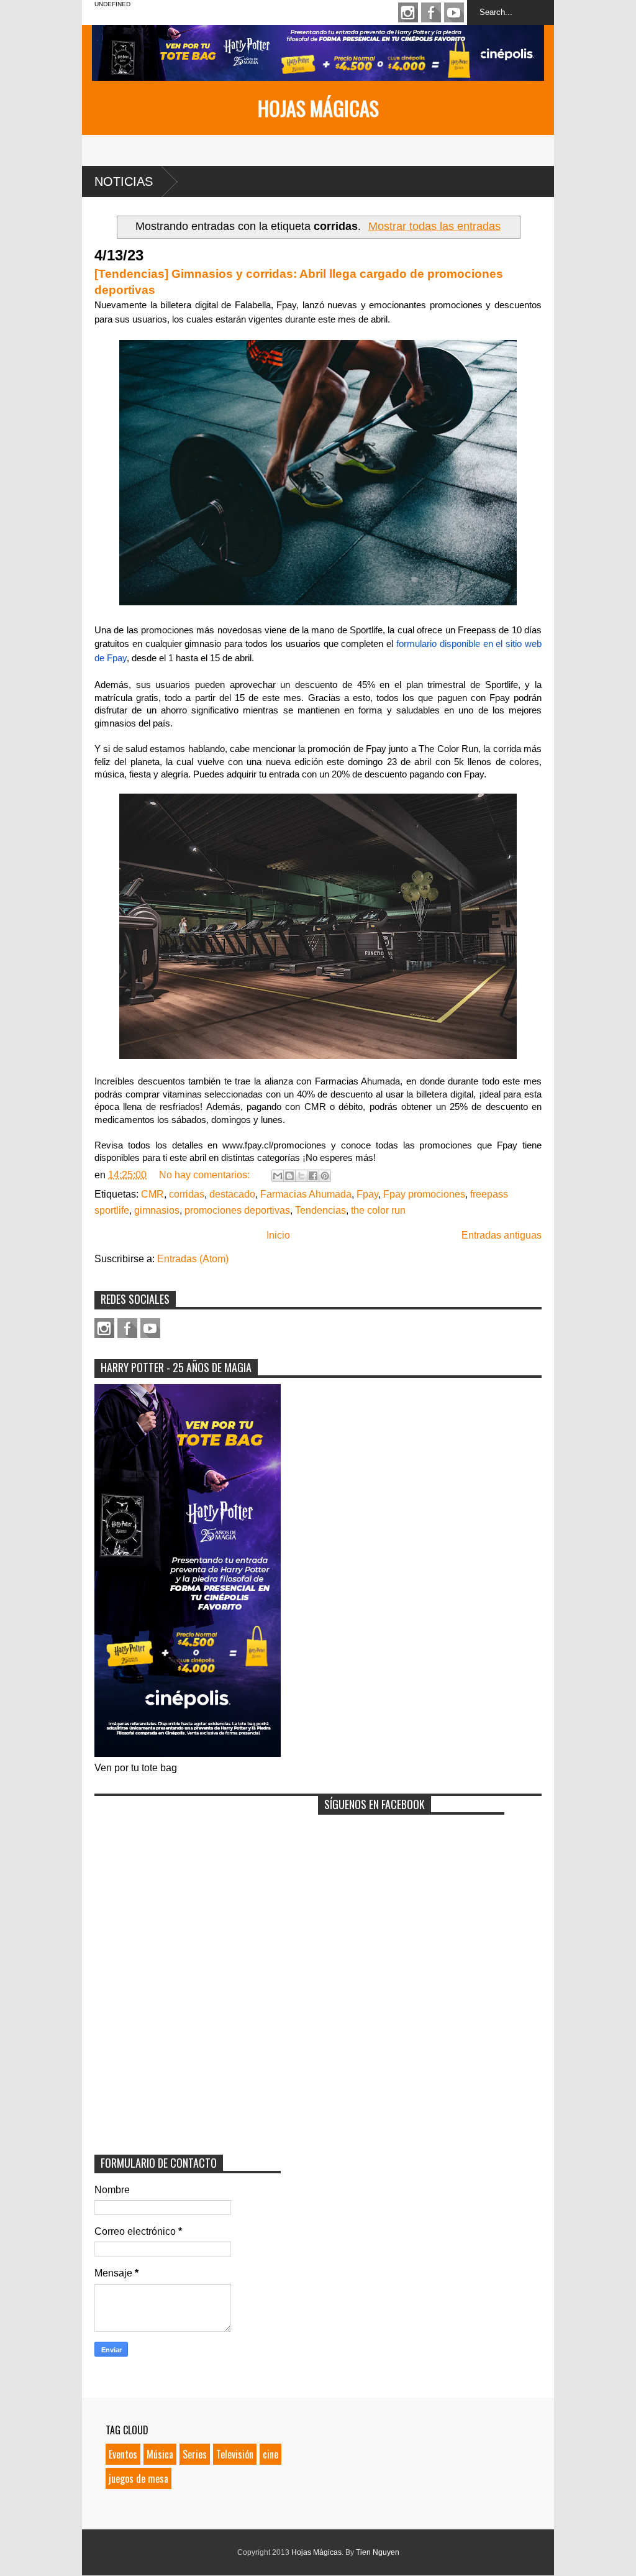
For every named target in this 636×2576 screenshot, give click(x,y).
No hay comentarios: (206, 1175)
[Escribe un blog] (289, 1176)
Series (195, 2454)
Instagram (408, 12)
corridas (187, 1194)
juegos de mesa (139, 2478)
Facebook (431, 12)
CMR (152, 1194)
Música (160, 2454)
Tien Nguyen (378, 2552)
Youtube (454, 12)
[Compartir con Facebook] (313, 1176)
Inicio (278, 1235)
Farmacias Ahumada (306, 1194)
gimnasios (157, 1210)
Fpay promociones (424, 1194)
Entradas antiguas (502, 1235)
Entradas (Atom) (193, 1259)
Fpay (367, 1194)
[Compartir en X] (301, 1176)
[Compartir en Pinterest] (325, 1176)
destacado (232, 1194)
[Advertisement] (188, 1880)
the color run (378, 1210)
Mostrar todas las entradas (434, 226)
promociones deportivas (237, 1210)
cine (270, 2454)
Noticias (124, 181)
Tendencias (320, 1210)
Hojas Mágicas (318, 108)
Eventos (123, 2454)
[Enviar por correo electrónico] (278, 1176)
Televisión (235, 2454)
